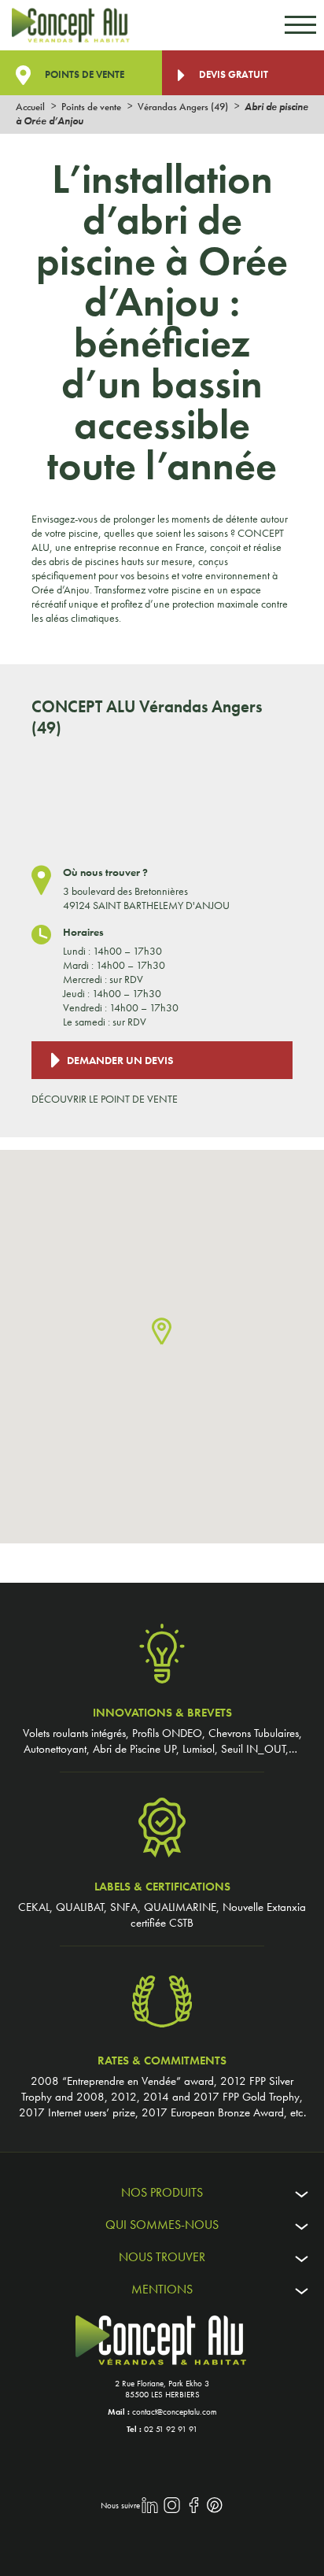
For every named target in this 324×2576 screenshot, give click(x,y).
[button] (162, 1332)
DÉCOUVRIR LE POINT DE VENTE (105, 1099)
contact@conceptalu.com (175, 2412)
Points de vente (83, 74)
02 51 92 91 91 (171, 2429)
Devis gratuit (232, 74)
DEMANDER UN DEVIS (120, 1060)
